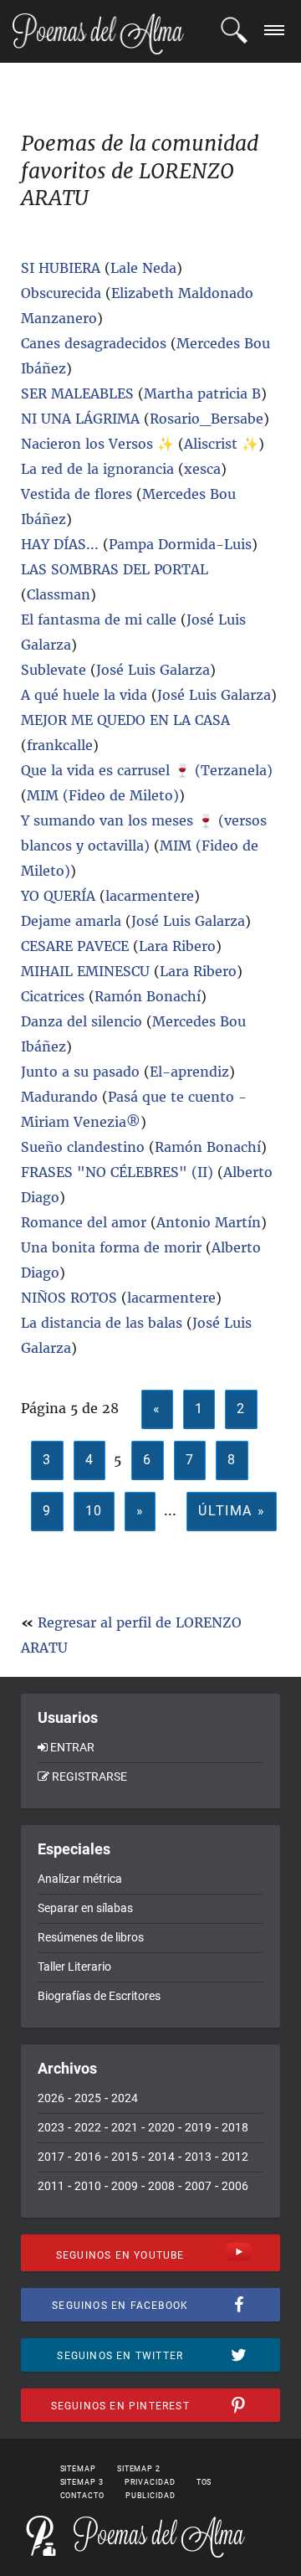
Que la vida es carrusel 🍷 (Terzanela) (147, 770)
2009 (125, 2186)
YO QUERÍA (58, 896)
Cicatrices (53, 996)
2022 (88, 2127)
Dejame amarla (71, 921)
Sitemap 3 (82, 2482)
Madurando (59, 1097)
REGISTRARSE (89, 1776)
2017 (51, 2157)
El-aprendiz (189, 1072)
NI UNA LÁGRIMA (82, 419)
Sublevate (54, 670)
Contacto (82, 2496)
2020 (161, 2127)
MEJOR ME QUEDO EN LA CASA (125, 720)
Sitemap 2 (139, 2469)
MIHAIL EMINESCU (87, 971)
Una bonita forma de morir (111, 1247)
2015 (125, 2157)
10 (94, 1511)
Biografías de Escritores (99, 1996)
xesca (202, 469)
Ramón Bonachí (148, 996)
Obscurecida (61, 293)
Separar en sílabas (85, 1908)
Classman (59, 594)
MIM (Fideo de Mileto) (103, 795)
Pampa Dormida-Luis (180, 544)
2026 (51, 2098)
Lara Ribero (177, 946)
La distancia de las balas (102, 1323)
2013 (198, 2157)
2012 (235, 2157)
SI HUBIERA (61, 268)
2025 (88, 2098)
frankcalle (60, 745)
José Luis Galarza (153, 670)
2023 (51, 2127)
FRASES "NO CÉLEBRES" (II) (117, 1172)
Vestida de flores (77, 494)
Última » (232, 1511)
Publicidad (150, 2496)
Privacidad (150, 2482)
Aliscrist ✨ (221, 444)
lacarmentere (150, 896)
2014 (161, 2157)
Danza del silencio (82, 1021)
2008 (161, 2186)
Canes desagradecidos (94, 343)
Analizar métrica (80, 1879)
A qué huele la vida (84, 695)
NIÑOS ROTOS (69, 1298)
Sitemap (78, 2469)
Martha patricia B (202, 393)
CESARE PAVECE (75, 946)
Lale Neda (143, 268)
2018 (235, 2127)
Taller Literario (74, 1967)
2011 (51, 2186)
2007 (198, 2186)
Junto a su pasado (80, 1072)
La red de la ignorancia (97, 469)
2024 (125, 2098)
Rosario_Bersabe (207, 419)
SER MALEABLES (77, 393)
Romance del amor (84, 1222)
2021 (125, 2127)
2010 (88, 2186)
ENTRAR (72, 1747)
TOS (204, 2482)
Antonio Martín (209, 1222)
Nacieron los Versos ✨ (97, 444)
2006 (235, 2186)
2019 (198, 2127)
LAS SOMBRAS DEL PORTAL (115, 569)
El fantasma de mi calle (101, 620)
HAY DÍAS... (60, 544)
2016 (88, 2157)
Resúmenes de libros (91, 1937)
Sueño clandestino (85, 1147)
